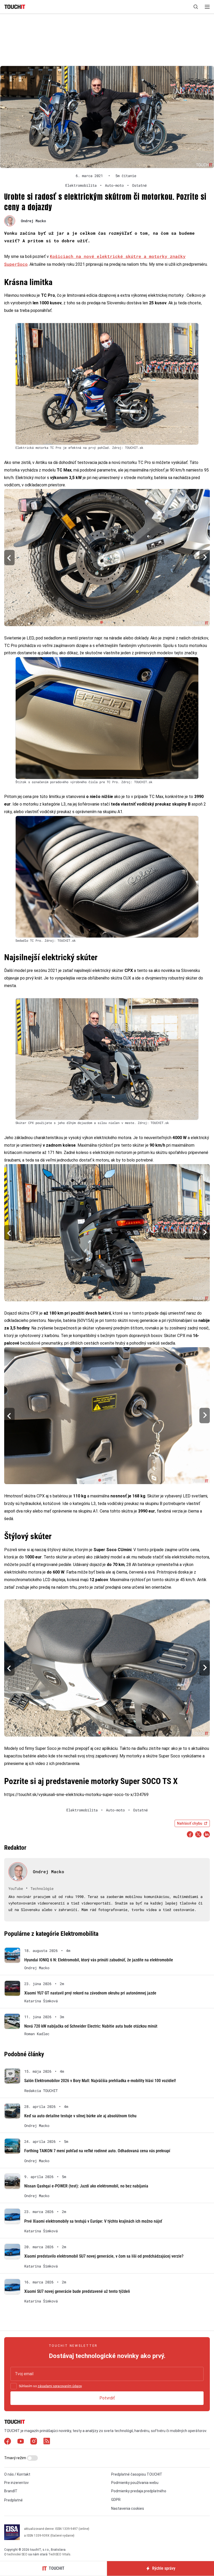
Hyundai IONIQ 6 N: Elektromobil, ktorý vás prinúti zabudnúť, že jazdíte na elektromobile (99, 1960)
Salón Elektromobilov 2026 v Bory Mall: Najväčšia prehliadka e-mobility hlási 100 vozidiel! (100, 2081)
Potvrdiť (107, 2398)
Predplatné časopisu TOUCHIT (137, 2474)
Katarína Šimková (41, 2001)
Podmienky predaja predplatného (139, 2491)
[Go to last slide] (9, 557)
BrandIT (11, 2491)
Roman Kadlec (37, 2034)
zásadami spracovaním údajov (60, 2386)
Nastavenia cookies (128, 2508)
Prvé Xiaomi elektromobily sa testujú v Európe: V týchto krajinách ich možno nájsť (93, 2221)
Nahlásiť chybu (190, 1823)
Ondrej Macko (33, 221)
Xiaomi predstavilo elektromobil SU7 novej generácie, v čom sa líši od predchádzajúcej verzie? (104, 2256)
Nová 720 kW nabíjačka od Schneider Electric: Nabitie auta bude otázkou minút (91, 2026)
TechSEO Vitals (59, 2554)
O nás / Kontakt (17, 2474)
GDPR (116, 2500)
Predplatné (13, 2500)
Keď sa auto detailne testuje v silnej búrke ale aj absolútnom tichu (80, 2116)
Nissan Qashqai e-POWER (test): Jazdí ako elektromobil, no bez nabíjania (86, 2186)
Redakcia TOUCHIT (41, 2091)
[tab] (101, 622)
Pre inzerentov (16, 2483)
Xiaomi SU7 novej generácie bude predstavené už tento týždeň (77, 2291)
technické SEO (17, 2554)
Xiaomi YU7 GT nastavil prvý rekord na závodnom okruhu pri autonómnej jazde (90, 1993)
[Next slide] (205, 557)
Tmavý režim (16, 2458)
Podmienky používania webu (135, 2483)
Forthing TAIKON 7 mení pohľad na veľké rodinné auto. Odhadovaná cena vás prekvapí (97, 2151)
